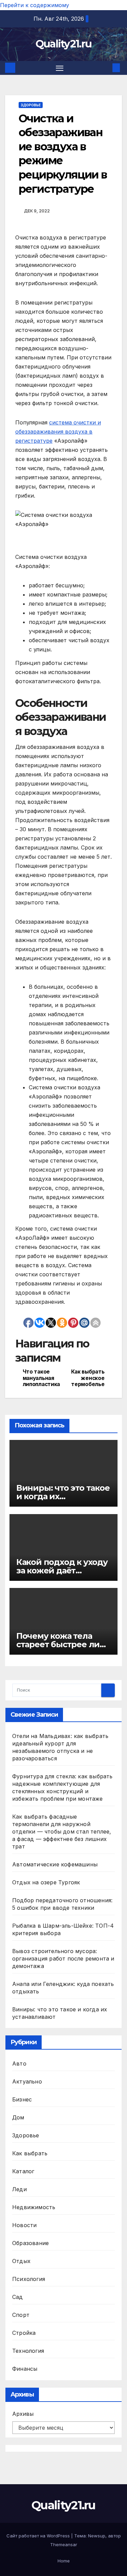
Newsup (97, 2536)
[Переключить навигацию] (60, 68)
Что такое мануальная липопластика (41, 1378)
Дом (18, 2117)
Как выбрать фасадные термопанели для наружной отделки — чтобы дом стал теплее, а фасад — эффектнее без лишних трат (62, 1831)
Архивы (23, 2414)
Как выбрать (30, 2153)
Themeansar (64, 2544)
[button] (106, 68)
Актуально (27, 2081)
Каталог (23, 2171)
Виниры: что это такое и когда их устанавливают (63, 1496)
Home (64, 2561)
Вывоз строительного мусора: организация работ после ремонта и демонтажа (63, 1959)
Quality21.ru (64, 44)
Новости (24, 2225)
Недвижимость (34, 2207)
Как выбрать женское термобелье (88, 1378)
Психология (29, 2279)
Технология (28, 2351)
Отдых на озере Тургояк (46, 1882)
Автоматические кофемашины (55, 1864)
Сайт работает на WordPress (39, 2536)
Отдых (21, 2261)
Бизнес (22, 2099)
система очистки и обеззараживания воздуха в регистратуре (58, 432)
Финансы (25, 2369)
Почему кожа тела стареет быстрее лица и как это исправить (63, 1644)
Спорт (21, 2315)
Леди (19, 2189)
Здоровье (31, 105)
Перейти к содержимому (35, 5)
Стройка (24, 2333)
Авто (19, 2064)
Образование (30, 2243)
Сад (18, 2297)
